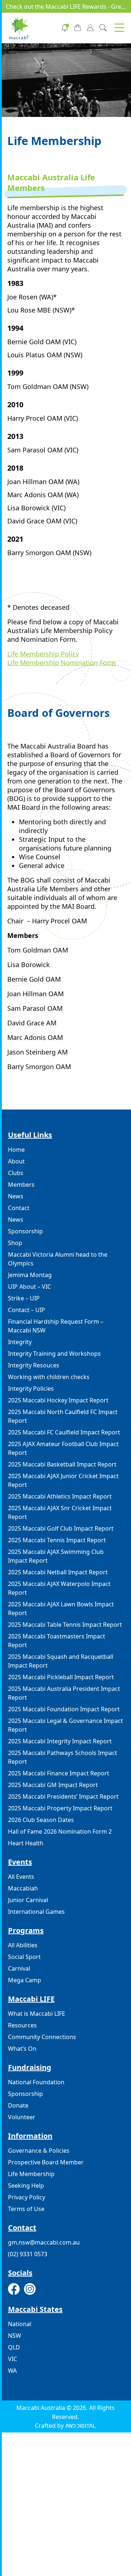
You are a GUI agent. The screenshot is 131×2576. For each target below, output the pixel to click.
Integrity (20, 1342)
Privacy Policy (27, 2197)
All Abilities (23, 1945)
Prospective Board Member (46, 2162)
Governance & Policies (39, 2151)
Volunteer (22, 2117)
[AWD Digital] (81, 2426)
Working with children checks (49, 1377)
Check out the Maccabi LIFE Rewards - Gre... (66, 7)
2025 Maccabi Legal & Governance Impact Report (65, 1725)
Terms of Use (26, 2209)
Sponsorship (25, 1231)
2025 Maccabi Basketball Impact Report (62, 1464)
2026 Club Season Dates (41, 1820)
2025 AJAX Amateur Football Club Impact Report (63, 1448)
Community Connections (42, 2037)
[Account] (90, 27)
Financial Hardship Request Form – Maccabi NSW (56, 1326)
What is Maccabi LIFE (37, 2014)
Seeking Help (26, 2186)
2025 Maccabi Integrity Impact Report (60, 1741)
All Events (21, 1877)
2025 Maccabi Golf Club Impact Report (61, 1528)
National (20, 2324)
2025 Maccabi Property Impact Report (60, 1808)
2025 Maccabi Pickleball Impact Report (61, 1677)
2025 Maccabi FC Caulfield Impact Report (64, 1432)
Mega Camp (25, 1980)
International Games (36, 1912)
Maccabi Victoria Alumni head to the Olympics (58, 1259)
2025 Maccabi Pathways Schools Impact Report (63, 1757)
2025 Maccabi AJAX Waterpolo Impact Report (59, 1588)
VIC (13, 2359)
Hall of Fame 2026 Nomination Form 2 (60, 1831)
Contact (19, 1208)
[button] (119, 28)
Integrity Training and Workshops (54, 1354)
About (16, 1161)
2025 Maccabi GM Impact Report (53, 1785)
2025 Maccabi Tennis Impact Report (57, 1540)
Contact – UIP (27, 1310)
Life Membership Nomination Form (61, 663)
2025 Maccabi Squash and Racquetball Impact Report (61, 1661)
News (16, 1196)
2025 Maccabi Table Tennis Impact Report (65, 1625)
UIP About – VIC (29, 1287)
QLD (14, 2347)
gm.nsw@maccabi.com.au (44, 2242)
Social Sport (24, 1957)
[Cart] (78, 27)
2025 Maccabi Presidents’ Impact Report (63, 1796)
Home (16, 1150)
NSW (15, 2336)
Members (21, 1185)
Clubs (16, 1173)
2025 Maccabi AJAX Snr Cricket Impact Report (60, 1512)
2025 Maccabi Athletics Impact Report (60, 1496)
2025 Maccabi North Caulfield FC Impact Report (63, 1416)
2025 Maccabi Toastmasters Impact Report (57, 1641)
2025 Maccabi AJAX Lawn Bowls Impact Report (61, 1609)
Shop (15, 1243)
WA (12, 2371)
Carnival (19, 1968)
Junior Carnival (28, 1900)
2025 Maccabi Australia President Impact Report (64, 1693)
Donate (18, 2105)
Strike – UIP (24, 1298)
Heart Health (26, 1843)
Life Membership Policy (43, 654)
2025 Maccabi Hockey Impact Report (58, 1400)
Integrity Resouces (34, 1365)
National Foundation (36, 2082)
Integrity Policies (31, 1389)
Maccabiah (23, 1888)
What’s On (22, 2049)
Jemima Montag (30, 1275)
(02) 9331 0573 (28, 2254)
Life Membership (31, 2174)
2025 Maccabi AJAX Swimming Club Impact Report (56, 1556)
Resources (22, 2025)
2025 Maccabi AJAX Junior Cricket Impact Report (63, 1480)
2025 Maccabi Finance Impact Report (59, 1773)
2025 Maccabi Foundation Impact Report (64, 1709)
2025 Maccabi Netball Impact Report (58, 1572)
